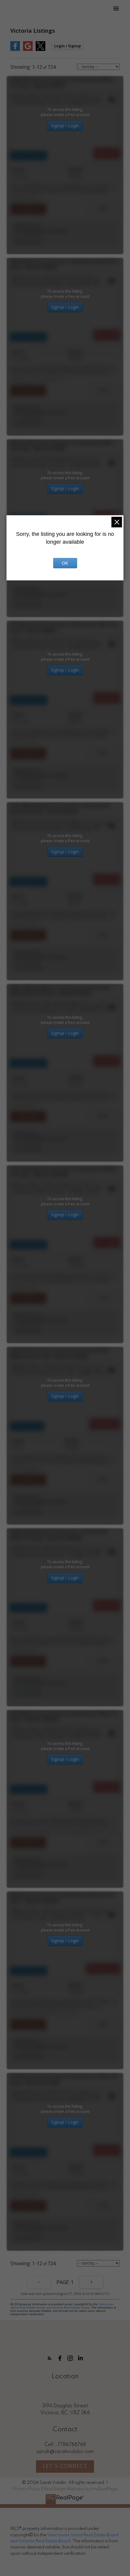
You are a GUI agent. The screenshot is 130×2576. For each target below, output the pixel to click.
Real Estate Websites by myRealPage (81, 2489)
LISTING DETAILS (28, 209)
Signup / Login (65, 126)
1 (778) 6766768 (27, 236)
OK (65, 563)
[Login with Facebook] (15, 50)
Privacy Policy (26, 2489)
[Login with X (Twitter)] (41, 50)
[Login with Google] (28, 50)
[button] (50, 2358)
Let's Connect (65, 2467)
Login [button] (68, 46)
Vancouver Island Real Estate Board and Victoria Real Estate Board (62, 2306)
